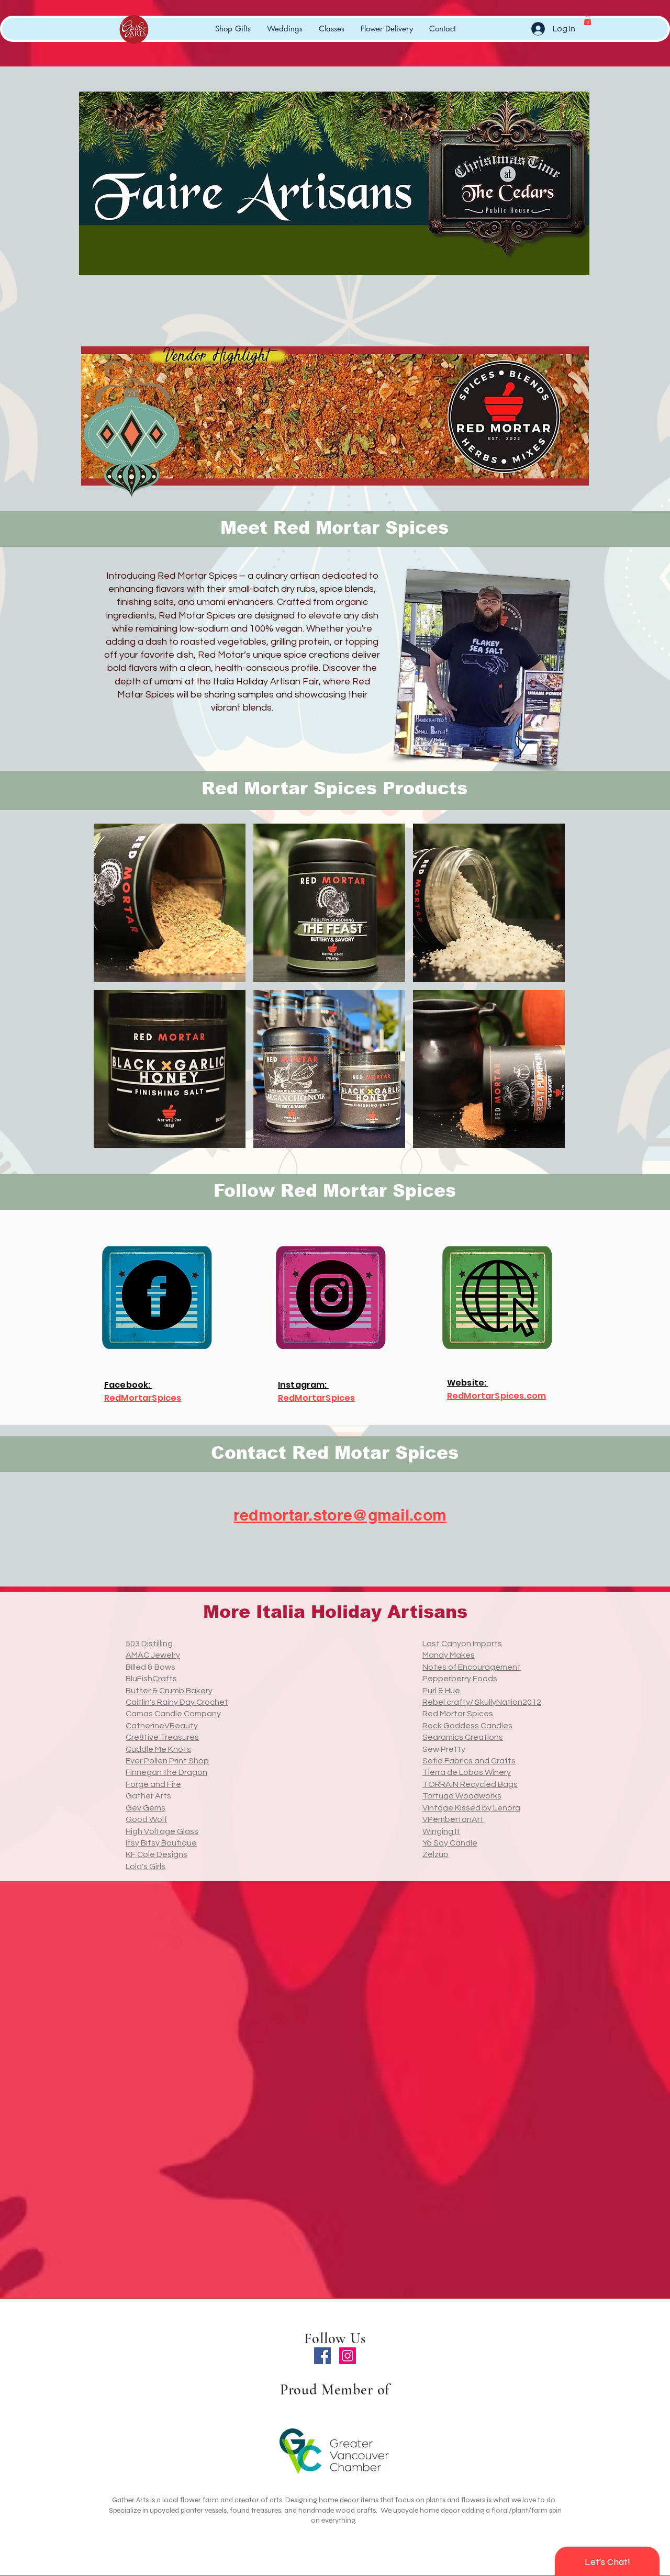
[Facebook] (322, 2356)
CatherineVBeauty (162, 1726)
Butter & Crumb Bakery (169, 1691)
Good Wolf (146, 1819)
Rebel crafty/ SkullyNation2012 (482, 1702)
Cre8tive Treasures (162, 1737)
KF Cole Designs (157, 1854)
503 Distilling (149, 1644)
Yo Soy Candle (450, 1843)
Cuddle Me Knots (158, 1749)
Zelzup (435, 1854)
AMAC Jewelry (153, 1655)
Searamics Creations (463, 1737)
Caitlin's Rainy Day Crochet (177, 1702)
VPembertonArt (453, 1819)
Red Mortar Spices (458, 1714)
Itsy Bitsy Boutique (161, 1843)
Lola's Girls (146, 1866)
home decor (339, 2500)
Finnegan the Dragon (166, 1772)
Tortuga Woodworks (462, 1796)
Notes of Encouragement (472, 1667)
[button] (588, 20)
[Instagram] (348, 2356)
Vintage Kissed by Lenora (471, 1808)
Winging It (441, 1831)
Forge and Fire (153, 1784)
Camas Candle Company (173, 1714)
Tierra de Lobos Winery (467, 1772)
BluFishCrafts (151, 1679)
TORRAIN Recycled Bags (470, 1784)
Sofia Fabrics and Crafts (469, 1761)
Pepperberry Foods (460, 1679)
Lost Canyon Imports (462, 1644)
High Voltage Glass (162, 1831)
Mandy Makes (449, 1655)
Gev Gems (146, 1808)
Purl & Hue (441, 1691)
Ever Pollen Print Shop (167, 1761)
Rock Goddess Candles (467, 1726)
